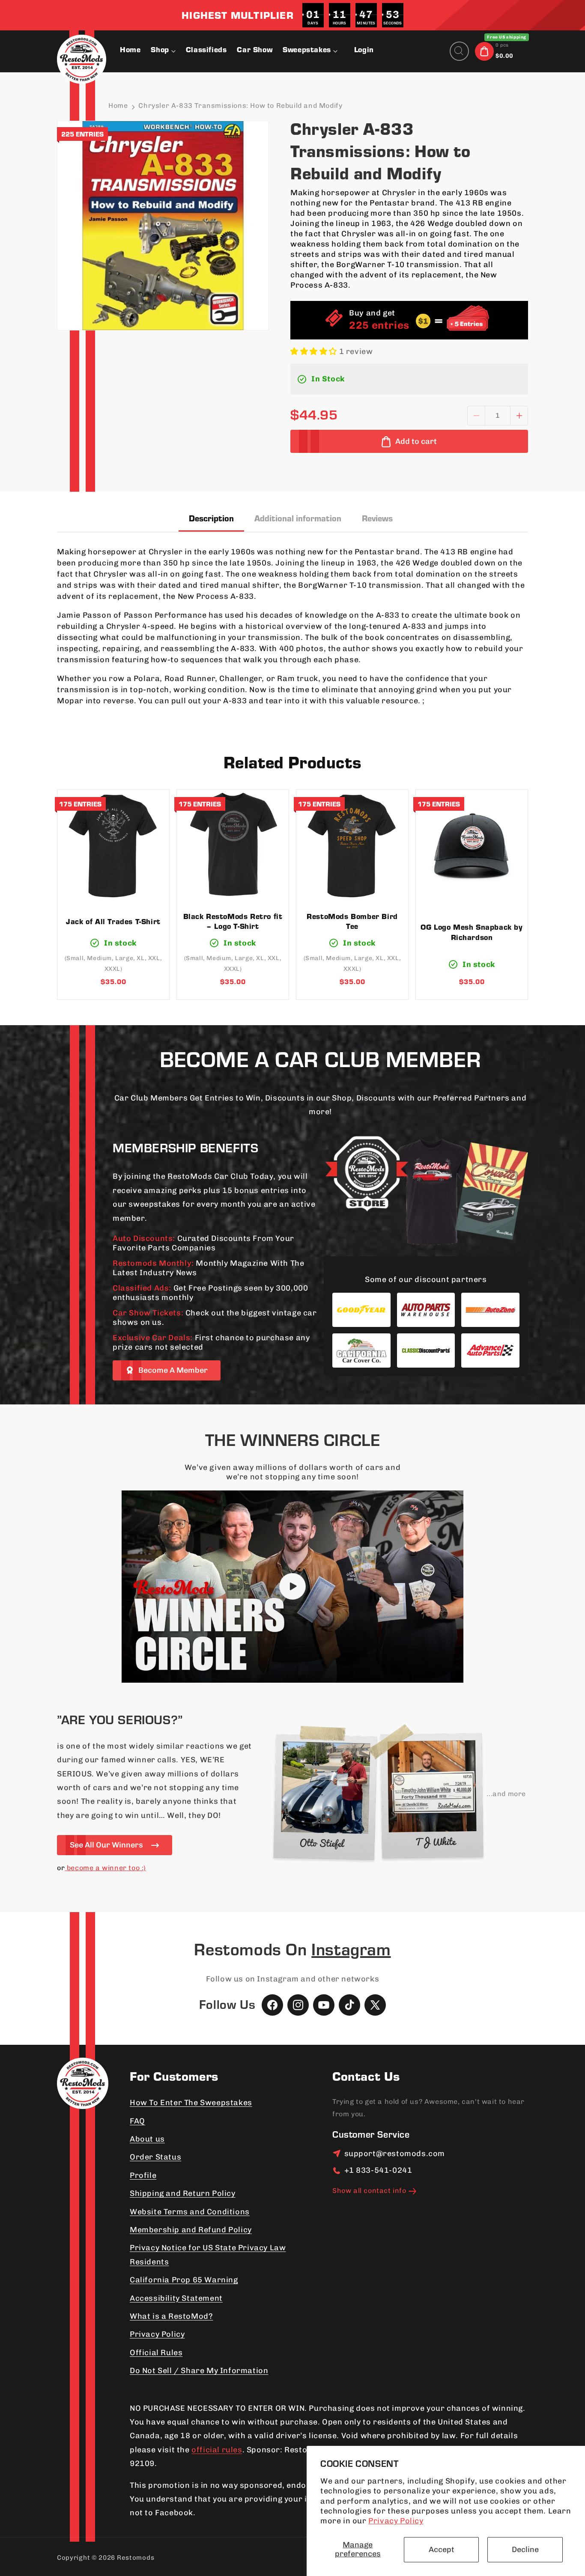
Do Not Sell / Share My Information (199, 2371)
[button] (313, 51)
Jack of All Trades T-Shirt (113, 922)
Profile (143, 2175)
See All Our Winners (106, 1845)
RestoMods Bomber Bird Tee (352, 923)
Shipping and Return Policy (183, 2193)
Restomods (136, 2558)
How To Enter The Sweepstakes (191, 2103)
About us (147, 2139)
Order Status (155, 2157)
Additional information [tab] (298, 520)
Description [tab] (211, 520)
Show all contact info (369, 2191)
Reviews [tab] (377, 520)
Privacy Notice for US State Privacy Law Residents (208, 2255)
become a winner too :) (105, 1868)
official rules (217, 2450)
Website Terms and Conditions (190, 2212)
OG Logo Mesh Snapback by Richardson (472, 933)
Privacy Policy (396, 2521)
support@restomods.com (395, 2154)
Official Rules (156, 2353)
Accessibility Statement (176, 2298)
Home (118, 106)
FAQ (137, 2121)
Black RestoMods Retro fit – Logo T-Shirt (233, 923)
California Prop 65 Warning (184, 2280)
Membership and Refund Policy (191, 2230)
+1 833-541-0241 (378, 2170)
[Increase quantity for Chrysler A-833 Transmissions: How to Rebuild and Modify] (519, 416)
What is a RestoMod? (171, 2316)
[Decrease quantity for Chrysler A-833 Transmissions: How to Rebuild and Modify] (476, 416)
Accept (442, 2549)
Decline (525, 2549)
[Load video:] (292, 1587)
